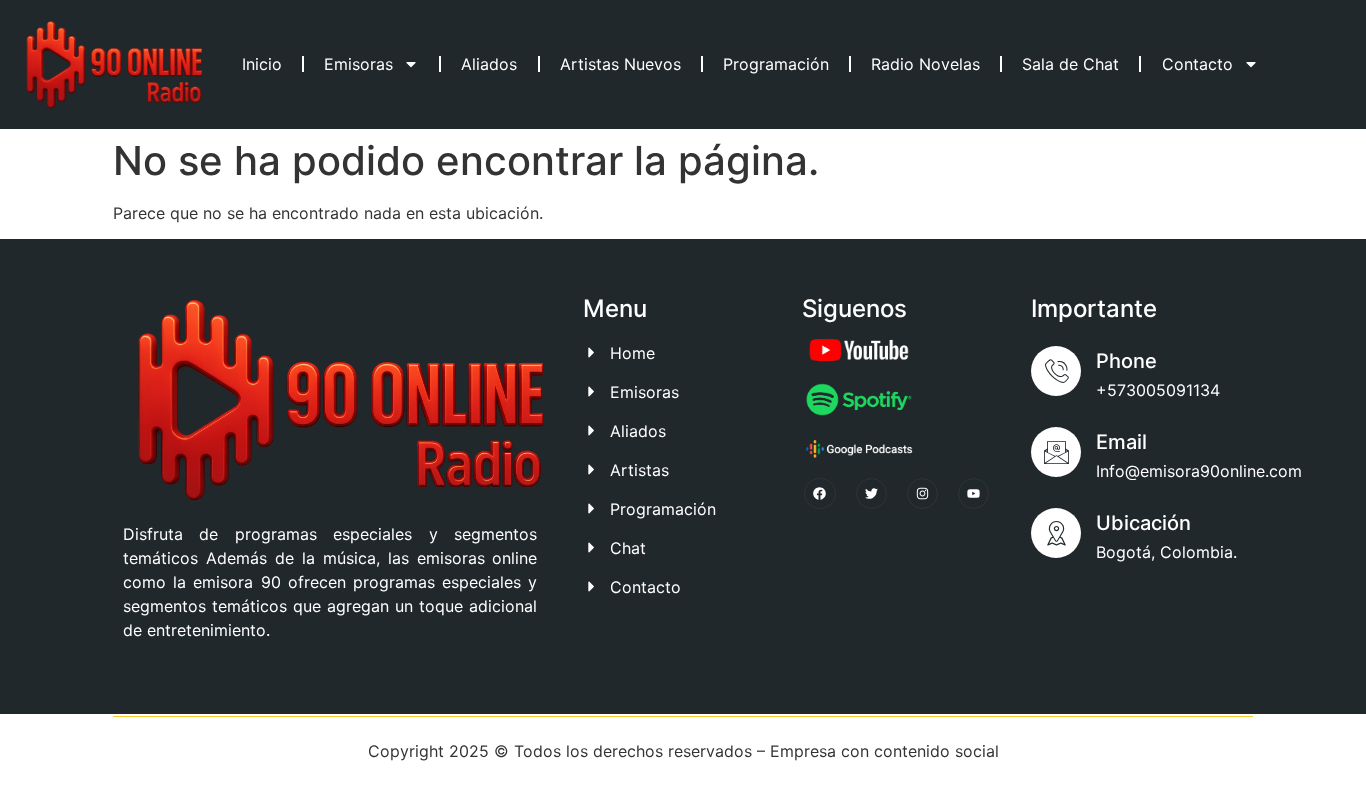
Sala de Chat (1070, 64)
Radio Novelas (925, 64)
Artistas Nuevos (620, 64)
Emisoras (358, 64)
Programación (776, 64)
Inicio (262, 64)
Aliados (489, 64)
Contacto (1197, 64)
